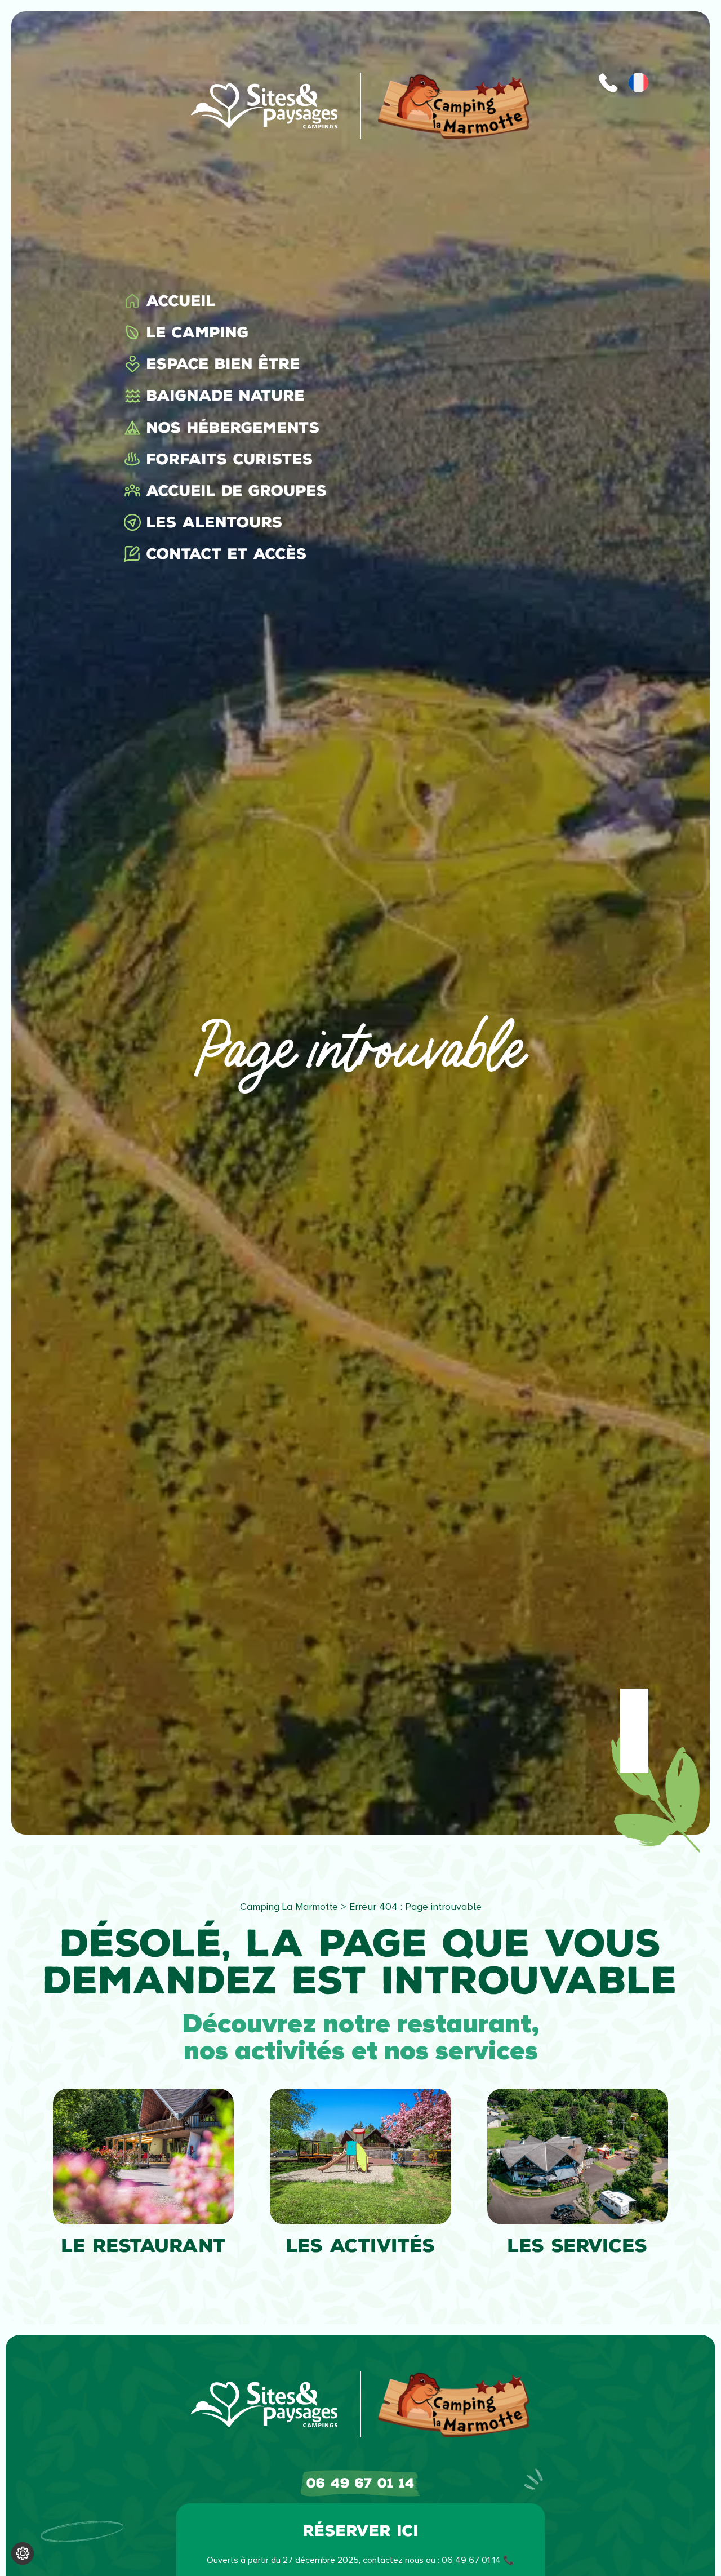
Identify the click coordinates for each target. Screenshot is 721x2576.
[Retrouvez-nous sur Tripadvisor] (634, 1759)
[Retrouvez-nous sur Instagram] (634, 1731)
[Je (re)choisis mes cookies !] (23, 2553)
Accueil (181, 301)
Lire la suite (87, 2108)
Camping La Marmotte (289, 1907)
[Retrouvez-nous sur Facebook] (634, 1703)
